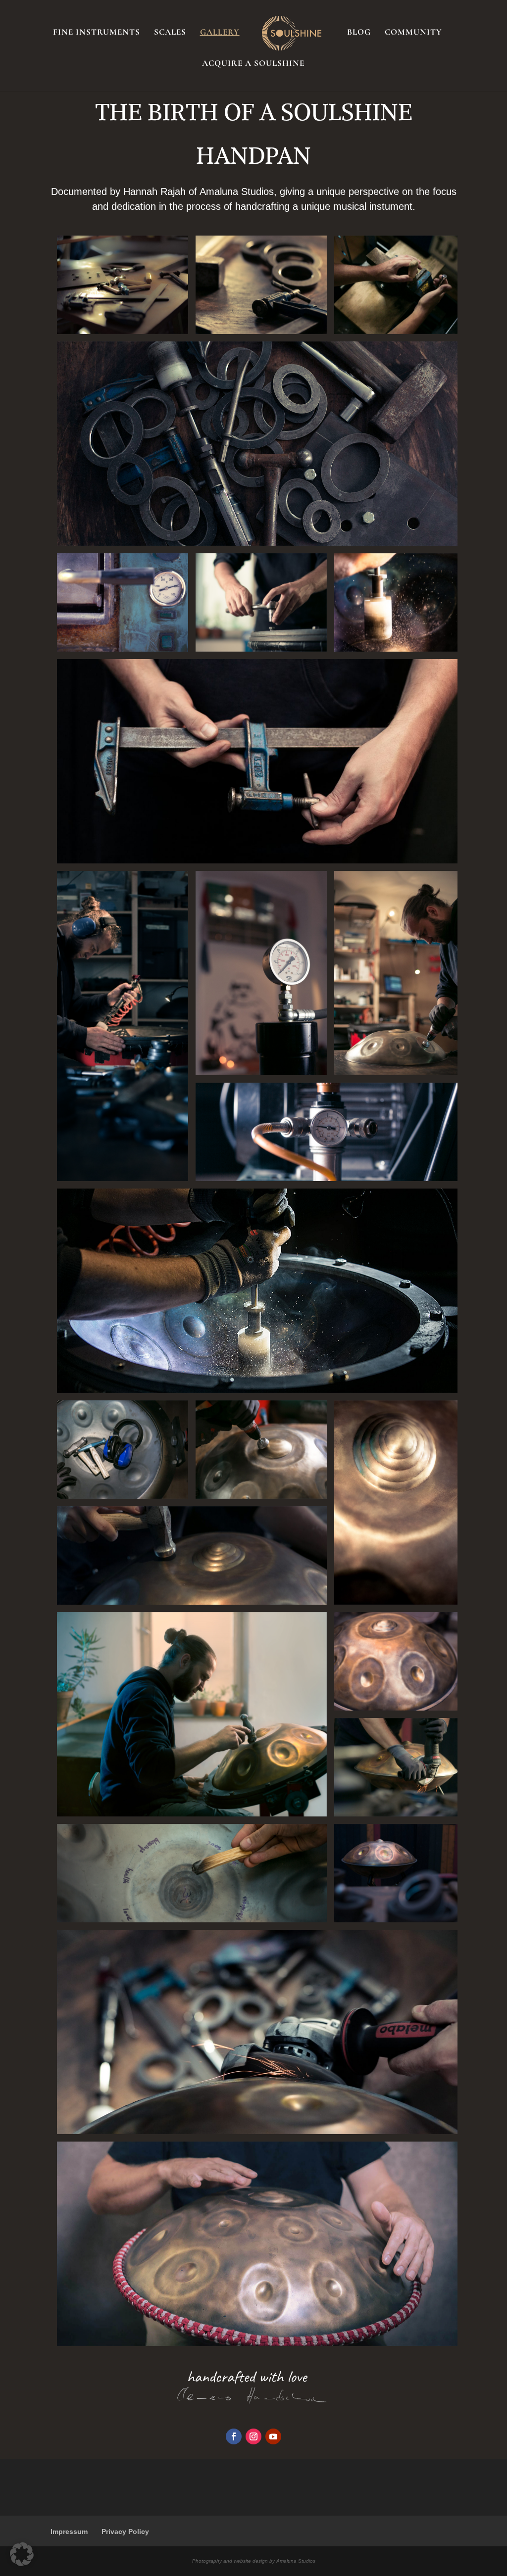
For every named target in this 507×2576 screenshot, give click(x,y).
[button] (22, 2554)
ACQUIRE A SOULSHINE (253, 64)
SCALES (170, 33)
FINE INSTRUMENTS (97, 33)
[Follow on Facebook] (234, 2436)
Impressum (69, 2531)
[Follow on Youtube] (273, 2436)
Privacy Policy (125, 2531)
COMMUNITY (413, 33)
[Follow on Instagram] (253, 2436)
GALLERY (220, 33)
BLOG (359, 33)
